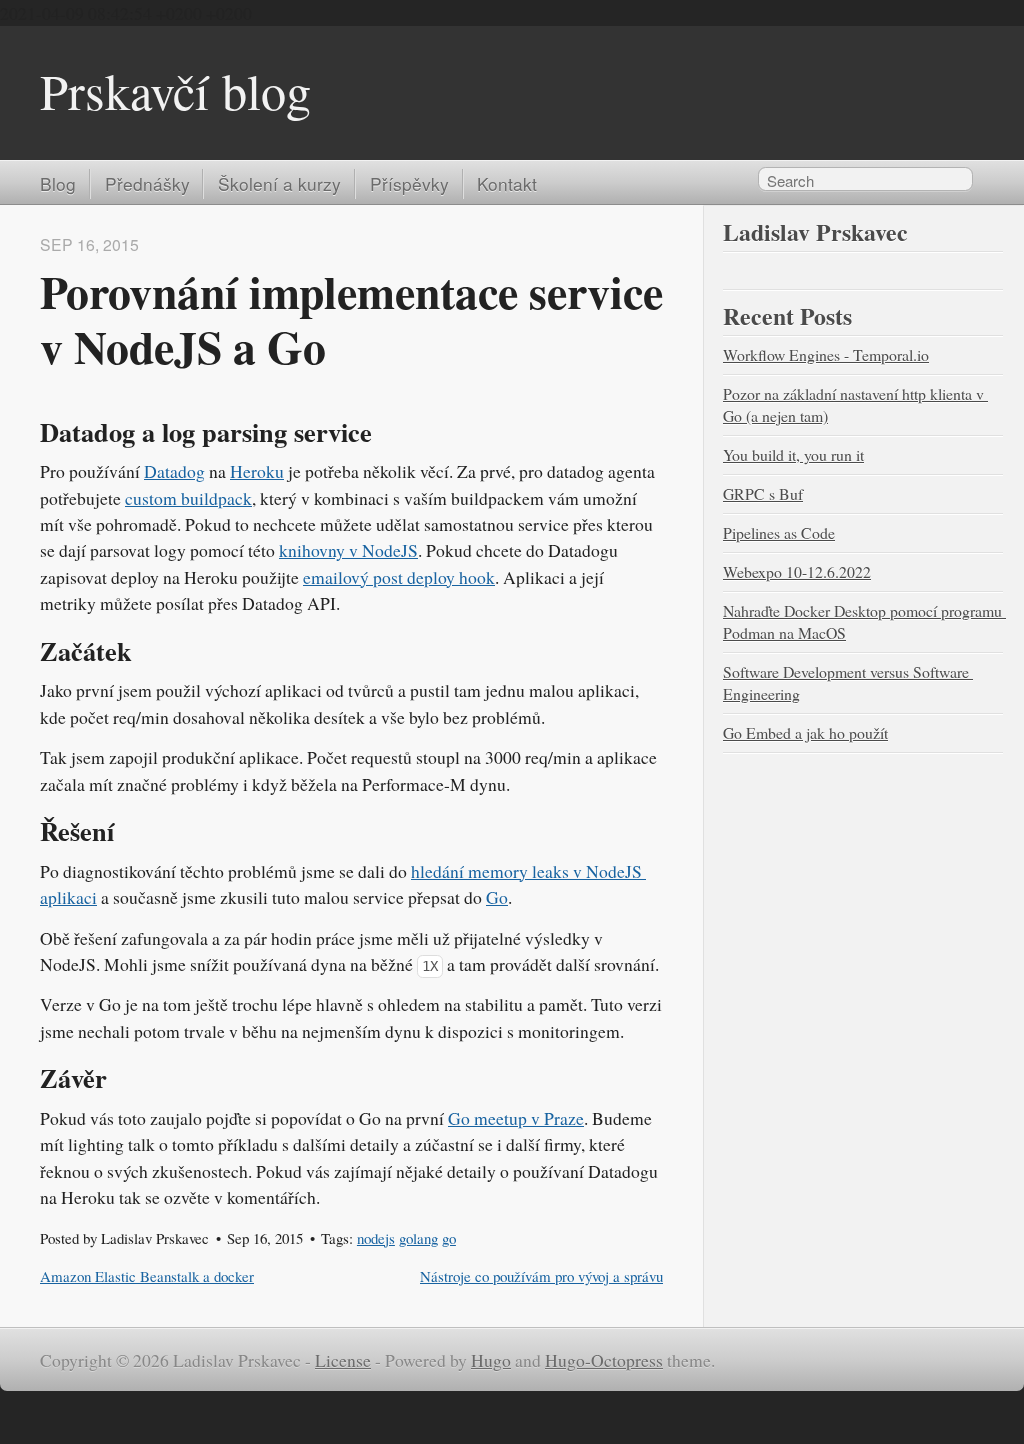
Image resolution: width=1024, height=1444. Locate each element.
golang (418, 1238)
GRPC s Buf (763, 493)
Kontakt (507, 183)
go (449, 1238)
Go (497, 897)
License (343, 1360)
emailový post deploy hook (399, 577)
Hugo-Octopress (604, 1360)
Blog (58, 183)
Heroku (257, 471)
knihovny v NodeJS (348, 550)
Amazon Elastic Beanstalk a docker (147, 1276)
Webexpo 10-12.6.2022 (797, 571)
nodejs (376, 1238)
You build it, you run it (793, 454)
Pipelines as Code (779, 532)
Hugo (491, 1360)
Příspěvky (409, 183)
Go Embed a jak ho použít (805, 732)
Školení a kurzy (279, 183)
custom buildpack (188, 498)
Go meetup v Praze (516, 1118)
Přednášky (147, 183)
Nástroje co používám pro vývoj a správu (541, 1276)
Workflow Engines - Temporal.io (826, 354)
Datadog (174, 471)
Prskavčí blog (175, 90)
